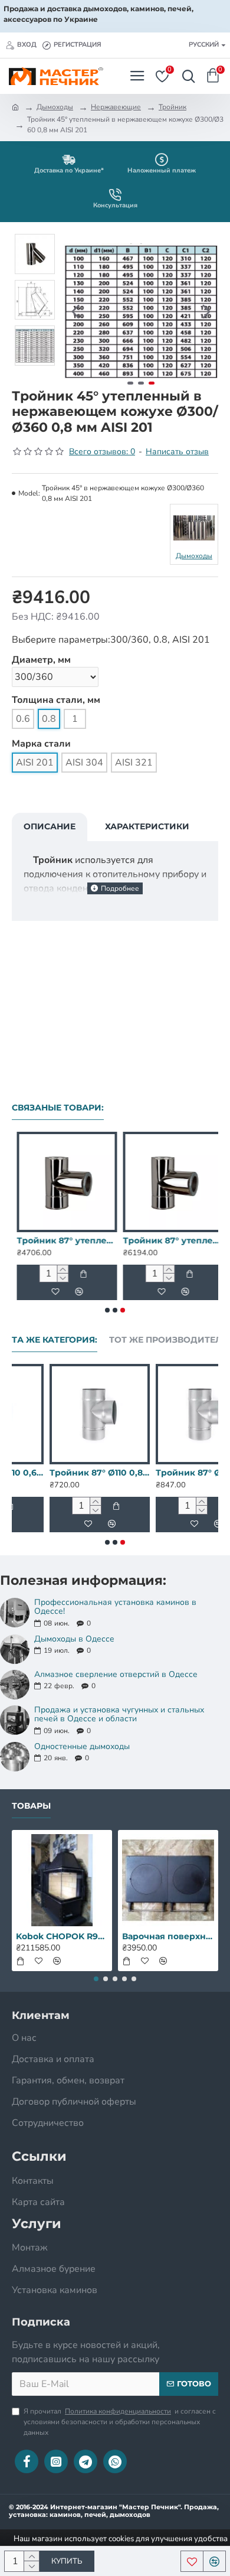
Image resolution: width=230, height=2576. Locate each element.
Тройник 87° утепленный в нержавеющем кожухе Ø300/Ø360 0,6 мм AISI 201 (62, 1240)
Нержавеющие (116, 107)
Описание (50, 826)
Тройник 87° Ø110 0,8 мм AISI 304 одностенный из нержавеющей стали (168, 1473)
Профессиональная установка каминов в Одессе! (115, 1607)
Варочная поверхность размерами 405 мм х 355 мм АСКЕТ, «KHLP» (168, 1936)
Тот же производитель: (170, 1340)
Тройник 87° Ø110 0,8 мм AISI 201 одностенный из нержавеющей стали (62, 1473)
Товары (31, 1806)
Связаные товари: (58, 1108)
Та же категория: (55, 1340)
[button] (75, 311)
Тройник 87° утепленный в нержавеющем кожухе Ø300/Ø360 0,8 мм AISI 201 (168, 1240)
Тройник (172, 107)
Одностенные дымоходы (82, 1746)
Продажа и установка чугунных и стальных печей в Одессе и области (119, 1714)
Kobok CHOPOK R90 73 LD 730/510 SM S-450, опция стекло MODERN (62, 1936)
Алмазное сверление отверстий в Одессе (116, 1674)
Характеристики (147, 826)
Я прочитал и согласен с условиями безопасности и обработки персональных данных (120, 2422)
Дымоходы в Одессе (74, 1639)
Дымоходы (55, 107)
